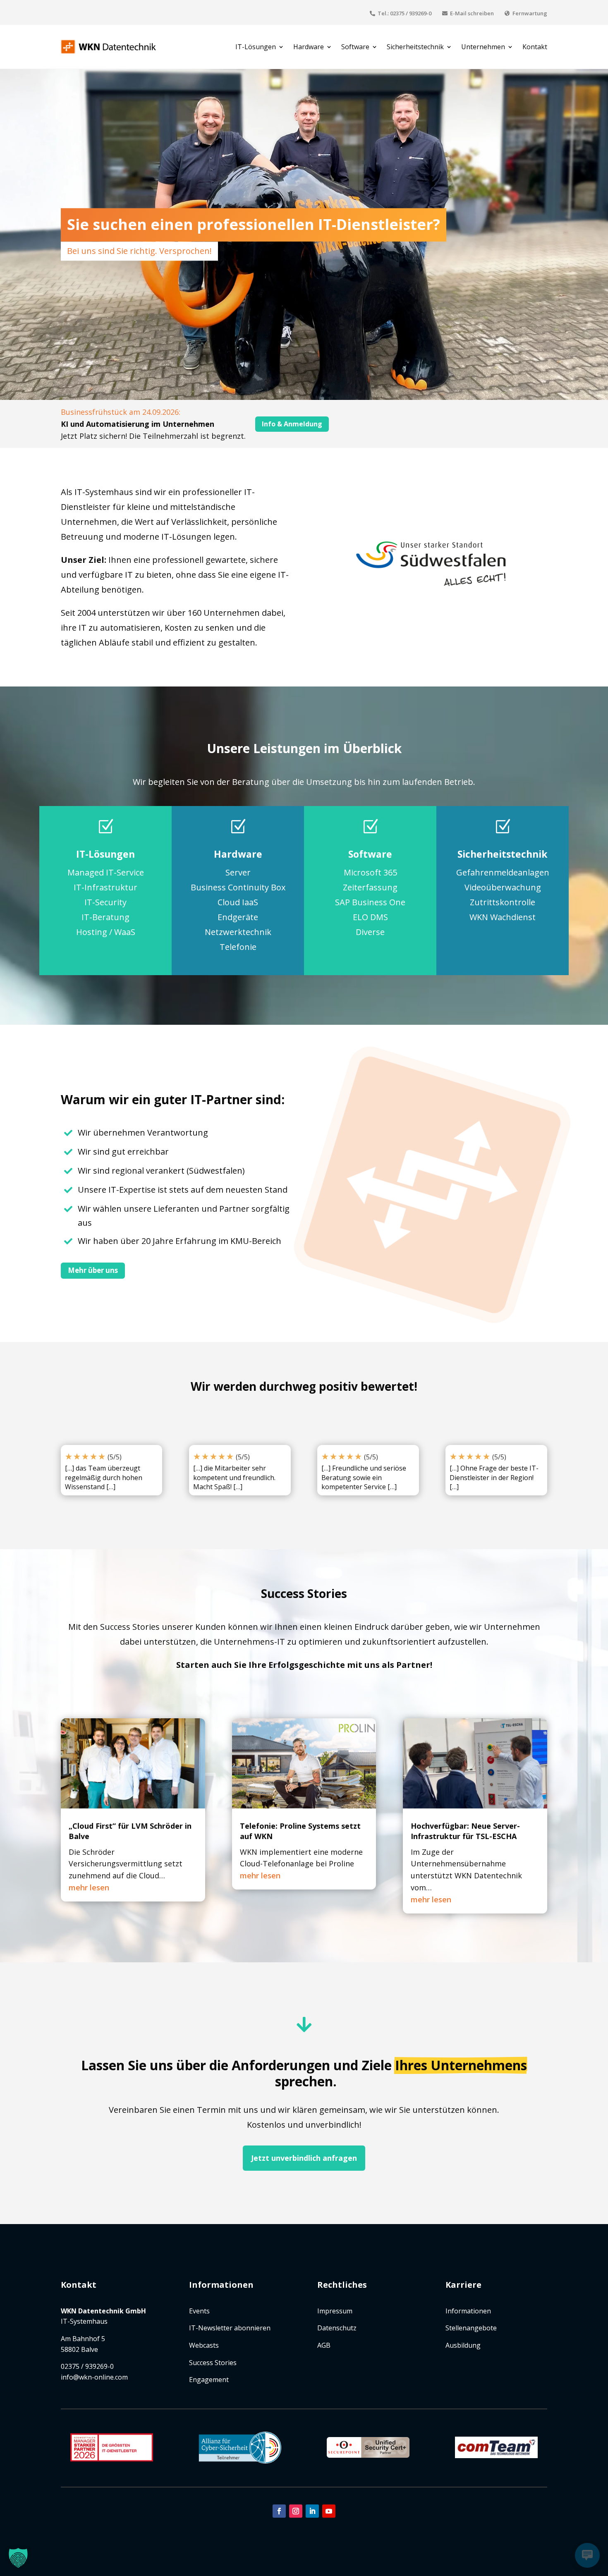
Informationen (468, 2311)
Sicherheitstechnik (415, 47)
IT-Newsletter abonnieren (230, 2328)
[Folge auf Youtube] (329, 2511)
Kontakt (535, 47)
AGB (324, 2345)
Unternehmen (483, 47)
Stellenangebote (471, 2328)
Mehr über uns (93, 1270)
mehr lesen (89, 1887)
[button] (18, 2558)
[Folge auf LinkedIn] (312, 2511)
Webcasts (204, 2345)
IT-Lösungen (256, 47)
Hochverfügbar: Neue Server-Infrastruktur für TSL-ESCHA (465, 1831)
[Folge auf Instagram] (296, 2511)
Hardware (309, 47)
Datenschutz (337, 2328)
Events (199, 2311)
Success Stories (213, 2363)
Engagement (209, 2380)
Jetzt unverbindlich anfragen (304, 2158)
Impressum (335, 2311)
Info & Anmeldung (292, 424)
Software (355, 47)
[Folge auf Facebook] (279, 2511)
